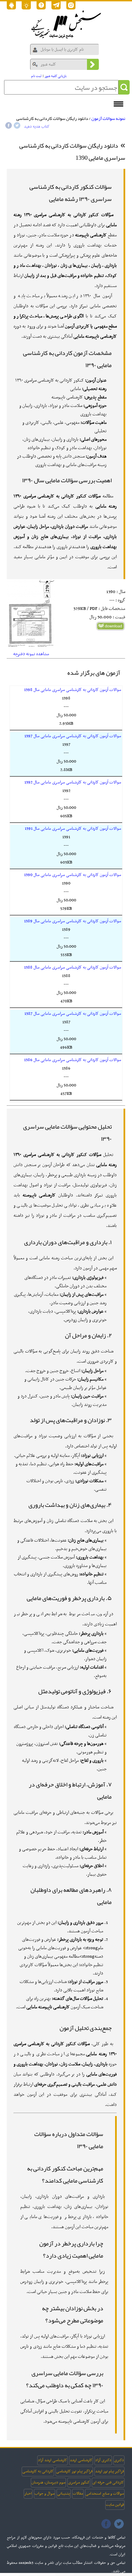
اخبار (28, 2494)
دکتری (119, 2460)
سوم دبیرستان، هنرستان (48, 2482)
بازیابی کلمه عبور (56, 76)
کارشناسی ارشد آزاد (52, 2460)
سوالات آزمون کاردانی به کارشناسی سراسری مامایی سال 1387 (73, 1014)
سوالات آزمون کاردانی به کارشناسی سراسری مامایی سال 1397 (73, 736)
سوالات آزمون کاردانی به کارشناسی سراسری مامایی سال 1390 (73, 875)
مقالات (78, 2494)
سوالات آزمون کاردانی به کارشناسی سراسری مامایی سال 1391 (73, 829)
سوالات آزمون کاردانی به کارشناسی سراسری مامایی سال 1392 (73, 782)
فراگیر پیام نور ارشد (109, 2471)
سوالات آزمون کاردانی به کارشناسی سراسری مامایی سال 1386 (73, 1060)
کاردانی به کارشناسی (38, 2471)
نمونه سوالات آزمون (108, 119)
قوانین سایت (115, 2505)
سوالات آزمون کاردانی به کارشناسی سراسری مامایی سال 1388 (73, 968)
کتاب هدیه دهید (37, 127)
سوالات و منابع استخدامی (105, 2494)
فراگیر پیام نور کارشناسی (74, 2471)
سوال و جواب (45, 2494)
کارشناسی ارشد (81, 2460)
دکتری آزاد (103, 2460)
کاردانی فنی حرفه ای (108, 2482)
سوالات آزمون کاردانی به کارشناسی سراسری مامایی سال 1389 (73, 921)
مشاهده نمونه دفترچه (31, 654)
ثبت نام (36, 76)
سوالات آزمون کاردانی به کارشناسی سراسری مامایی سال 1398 (73, 690)
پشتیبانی (64, 2494)
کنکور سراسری (79, 2482)
